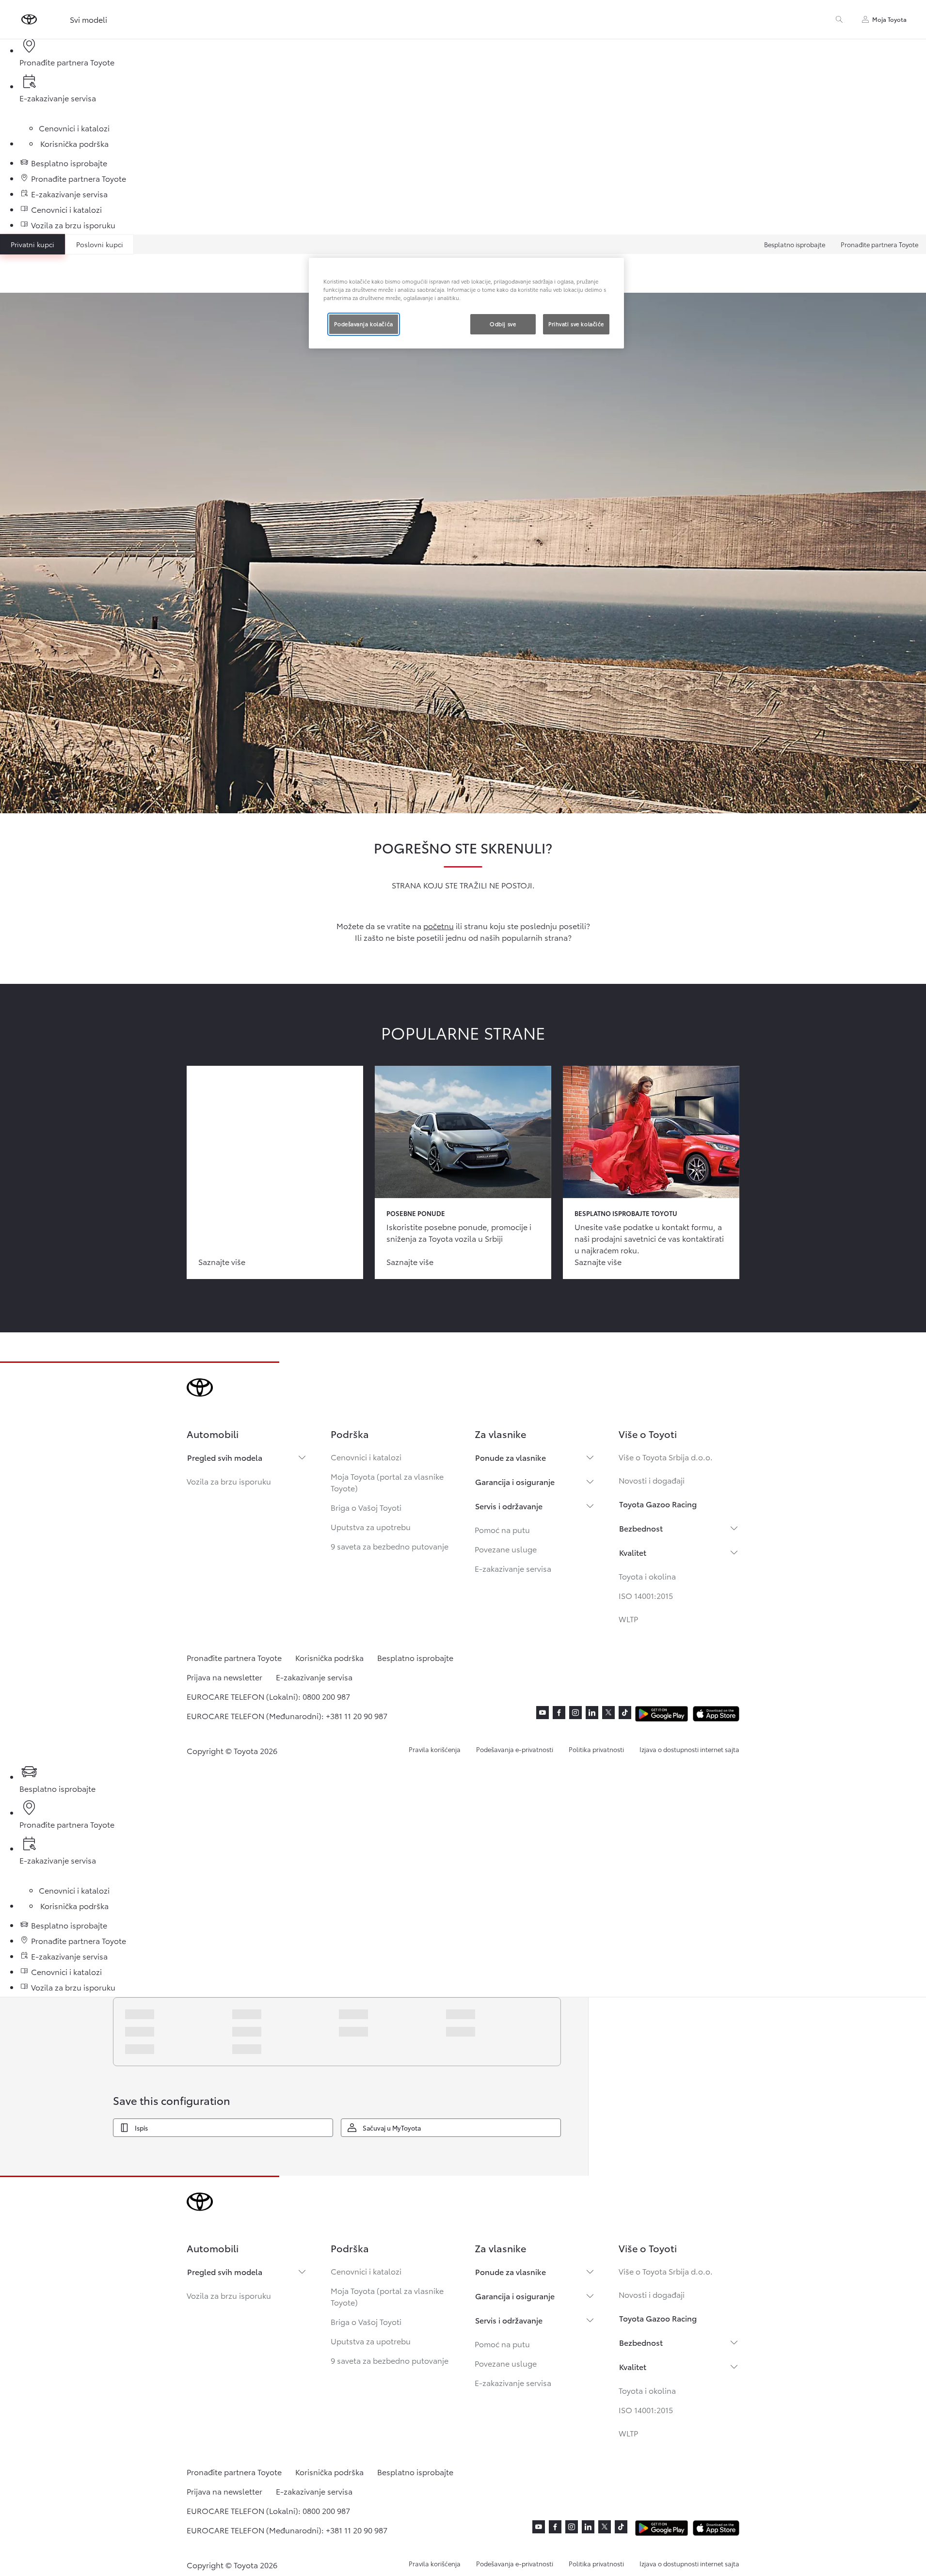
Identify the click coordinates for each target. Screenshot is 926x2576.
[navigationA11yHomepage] (29, 19)
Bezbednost (641, 1528)
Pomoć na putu (502, 1529)
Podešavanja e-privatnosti (515, 1749)
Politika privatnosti (596, 1749)
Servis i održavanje (509, 1506)
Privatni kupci (32, 244)
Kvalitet (633, 1552)
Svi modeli (88, 19)
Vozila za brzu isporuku (229, 1481)
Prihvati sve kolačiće (576, 324)
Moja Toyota (889, 19)
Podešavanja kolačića (363, 324)
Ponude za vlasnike (511, 1457)
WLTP (628, 1619)
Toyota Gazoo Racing (658, 1504)
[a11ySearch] (839, 19)
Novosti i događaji (652, 1480)
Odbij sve (503, 324)
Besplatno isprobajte (795, 244)
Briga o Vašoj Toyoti (366, 1507)
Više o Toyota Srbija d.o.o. (666, 1457)
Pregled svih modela (225, 1457)
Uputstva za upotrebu (371, 1526)
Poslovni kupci (100, 244)
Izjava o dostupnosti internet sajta (689, 1749)
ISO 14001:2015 (646, 1595)
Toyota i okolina (647, 1576)
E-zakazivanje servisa (513, 1568)
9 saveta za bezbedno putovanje (390, 1546)
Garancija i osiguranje (515, 1481)
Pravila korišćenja (435, 1749)
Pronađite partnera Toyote (879, 244)
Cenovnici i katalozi (366, 1457)
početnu (439, 925)
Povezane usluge (506, 1549)
